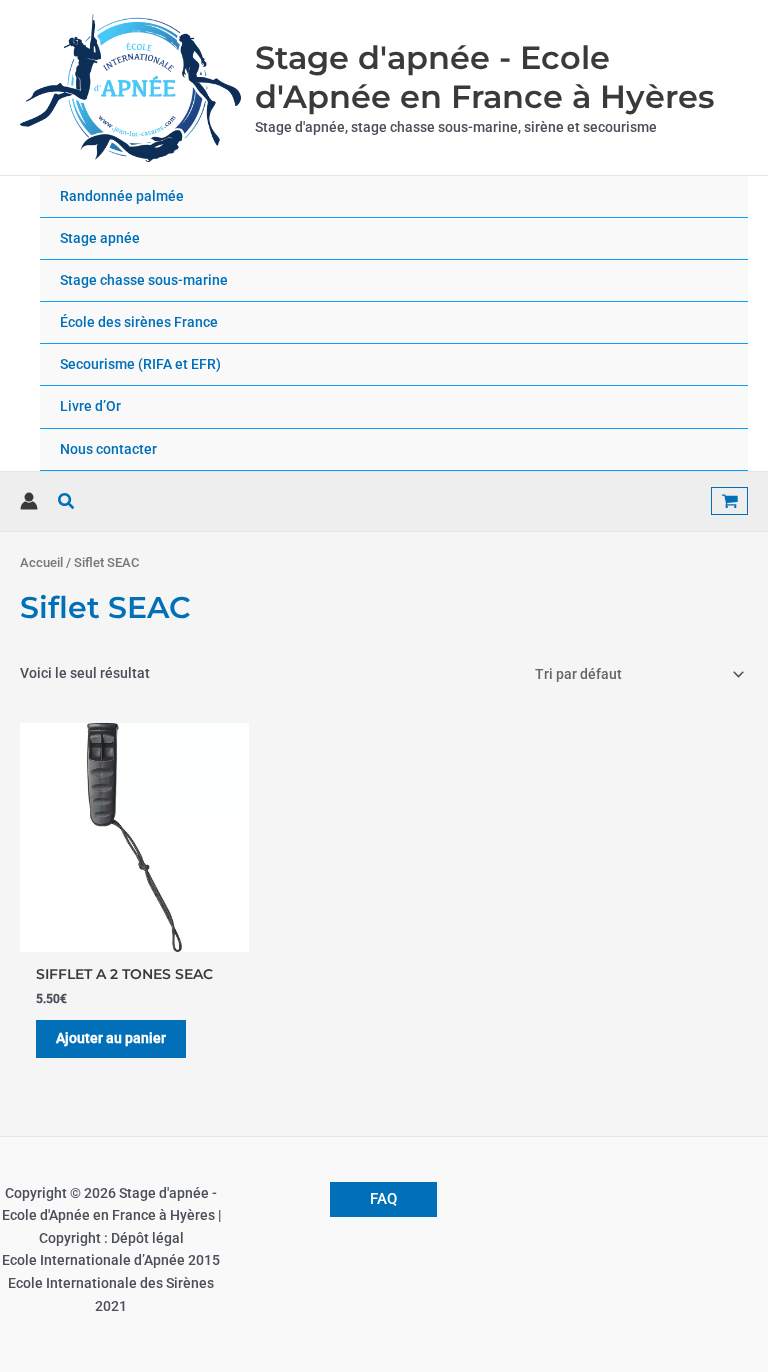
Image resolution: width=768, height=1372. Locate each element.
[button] (67, 501)
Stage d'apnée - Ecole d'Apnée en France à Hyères (484, 77)
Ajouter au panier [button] (111, 1038)
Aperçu (134, 936)
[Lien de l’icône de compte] (29, 501)
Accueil (41, 562)
